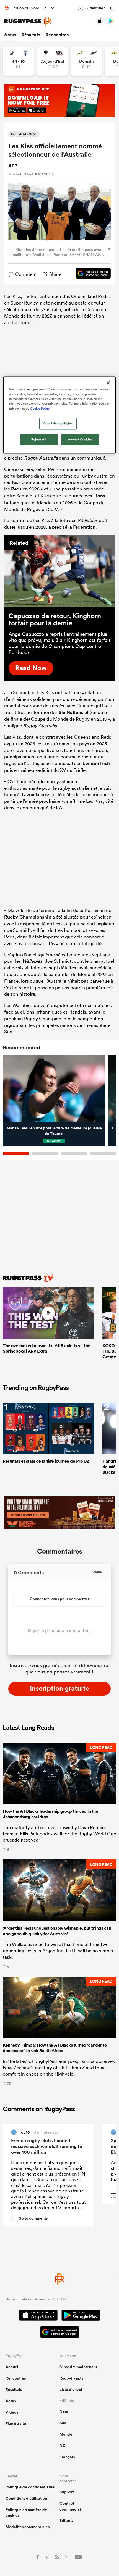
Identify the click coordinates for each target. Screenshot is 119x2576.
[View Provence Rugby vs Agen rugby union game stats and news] (18, 61)
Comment (26, 274)
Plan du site (16, 2423)
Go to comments (30, 2218)
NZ (62, 2446)
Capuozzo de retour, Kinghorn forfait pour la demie (55, 619)
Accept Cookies (80, 439)
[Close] (108, 383)
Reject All (39, 439)
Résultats (31, 35)
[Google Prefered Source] (90, 274)
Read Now (31, 668)
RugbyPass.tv (72, 2378)
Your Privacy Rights (58, 423)
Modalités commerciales (28, 2527)
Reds (16, 489)
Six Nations (71, 712)
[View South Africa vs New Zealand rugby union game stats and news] (86, 61)
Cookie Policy (40, 408)
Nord (64, 2412)
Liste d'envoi (71, 2389)
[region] (60, 415)
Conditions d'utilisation (26, 2498)
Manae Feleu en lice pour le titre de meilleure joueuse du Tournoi (54, 1131)
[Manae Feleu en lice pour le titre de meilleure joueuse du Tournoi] (54, 1089)
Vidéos (12, 2412)
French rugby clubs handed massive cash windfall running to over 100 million (47, 2146)
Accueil (12, 2367)
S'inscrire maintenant (78, 2367)
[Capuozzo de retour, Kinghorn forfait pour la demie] (59, 571)
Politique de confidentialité (30, 2487)
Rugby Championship (28, 917)
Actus (10, 35)
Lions (99, 496)
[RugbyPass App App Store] (38, 2316)
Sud (63, 2423)
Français (67, 2457)
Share (55, 274)
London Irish (96, 763)
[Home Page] (28, 21)
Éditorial (67, 2520)
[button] (59, 1797)
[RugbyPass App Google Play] (81, 2316)
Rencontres (57, 35)
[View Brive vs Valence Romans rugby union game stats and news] (52, 61)
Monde (66, 2434)
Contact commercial (70, 2506)
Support (67, 2492)
